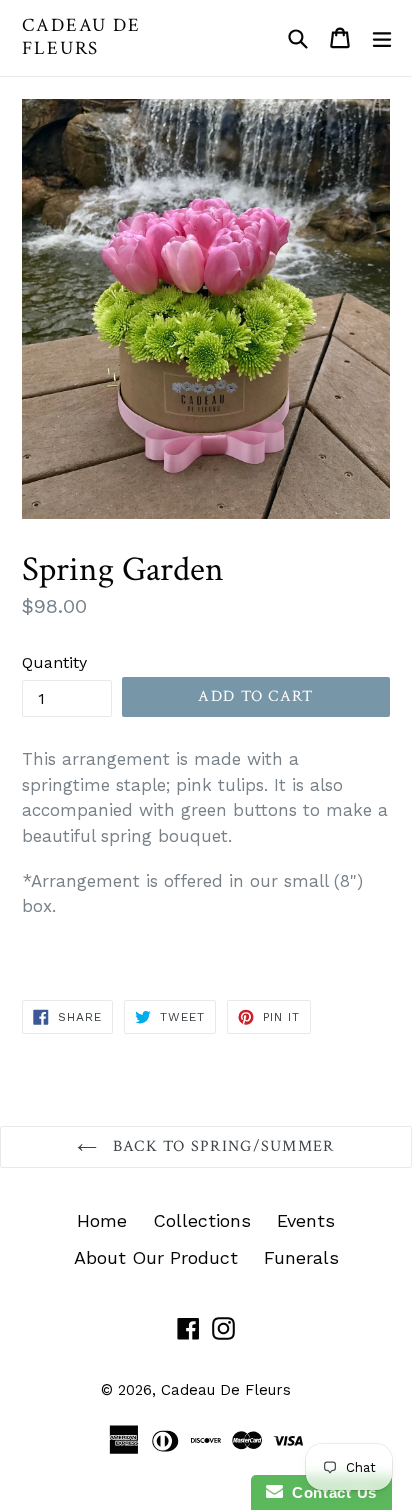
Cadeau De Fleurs (81, 38)
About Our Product (156, 1257)
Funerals (301, 1257)
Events (306, 1220)
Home (102, 1220)
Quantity (54, 662)
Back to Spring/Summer (220, 1146)
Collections (202, 1220)
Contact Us (330, 1492)
